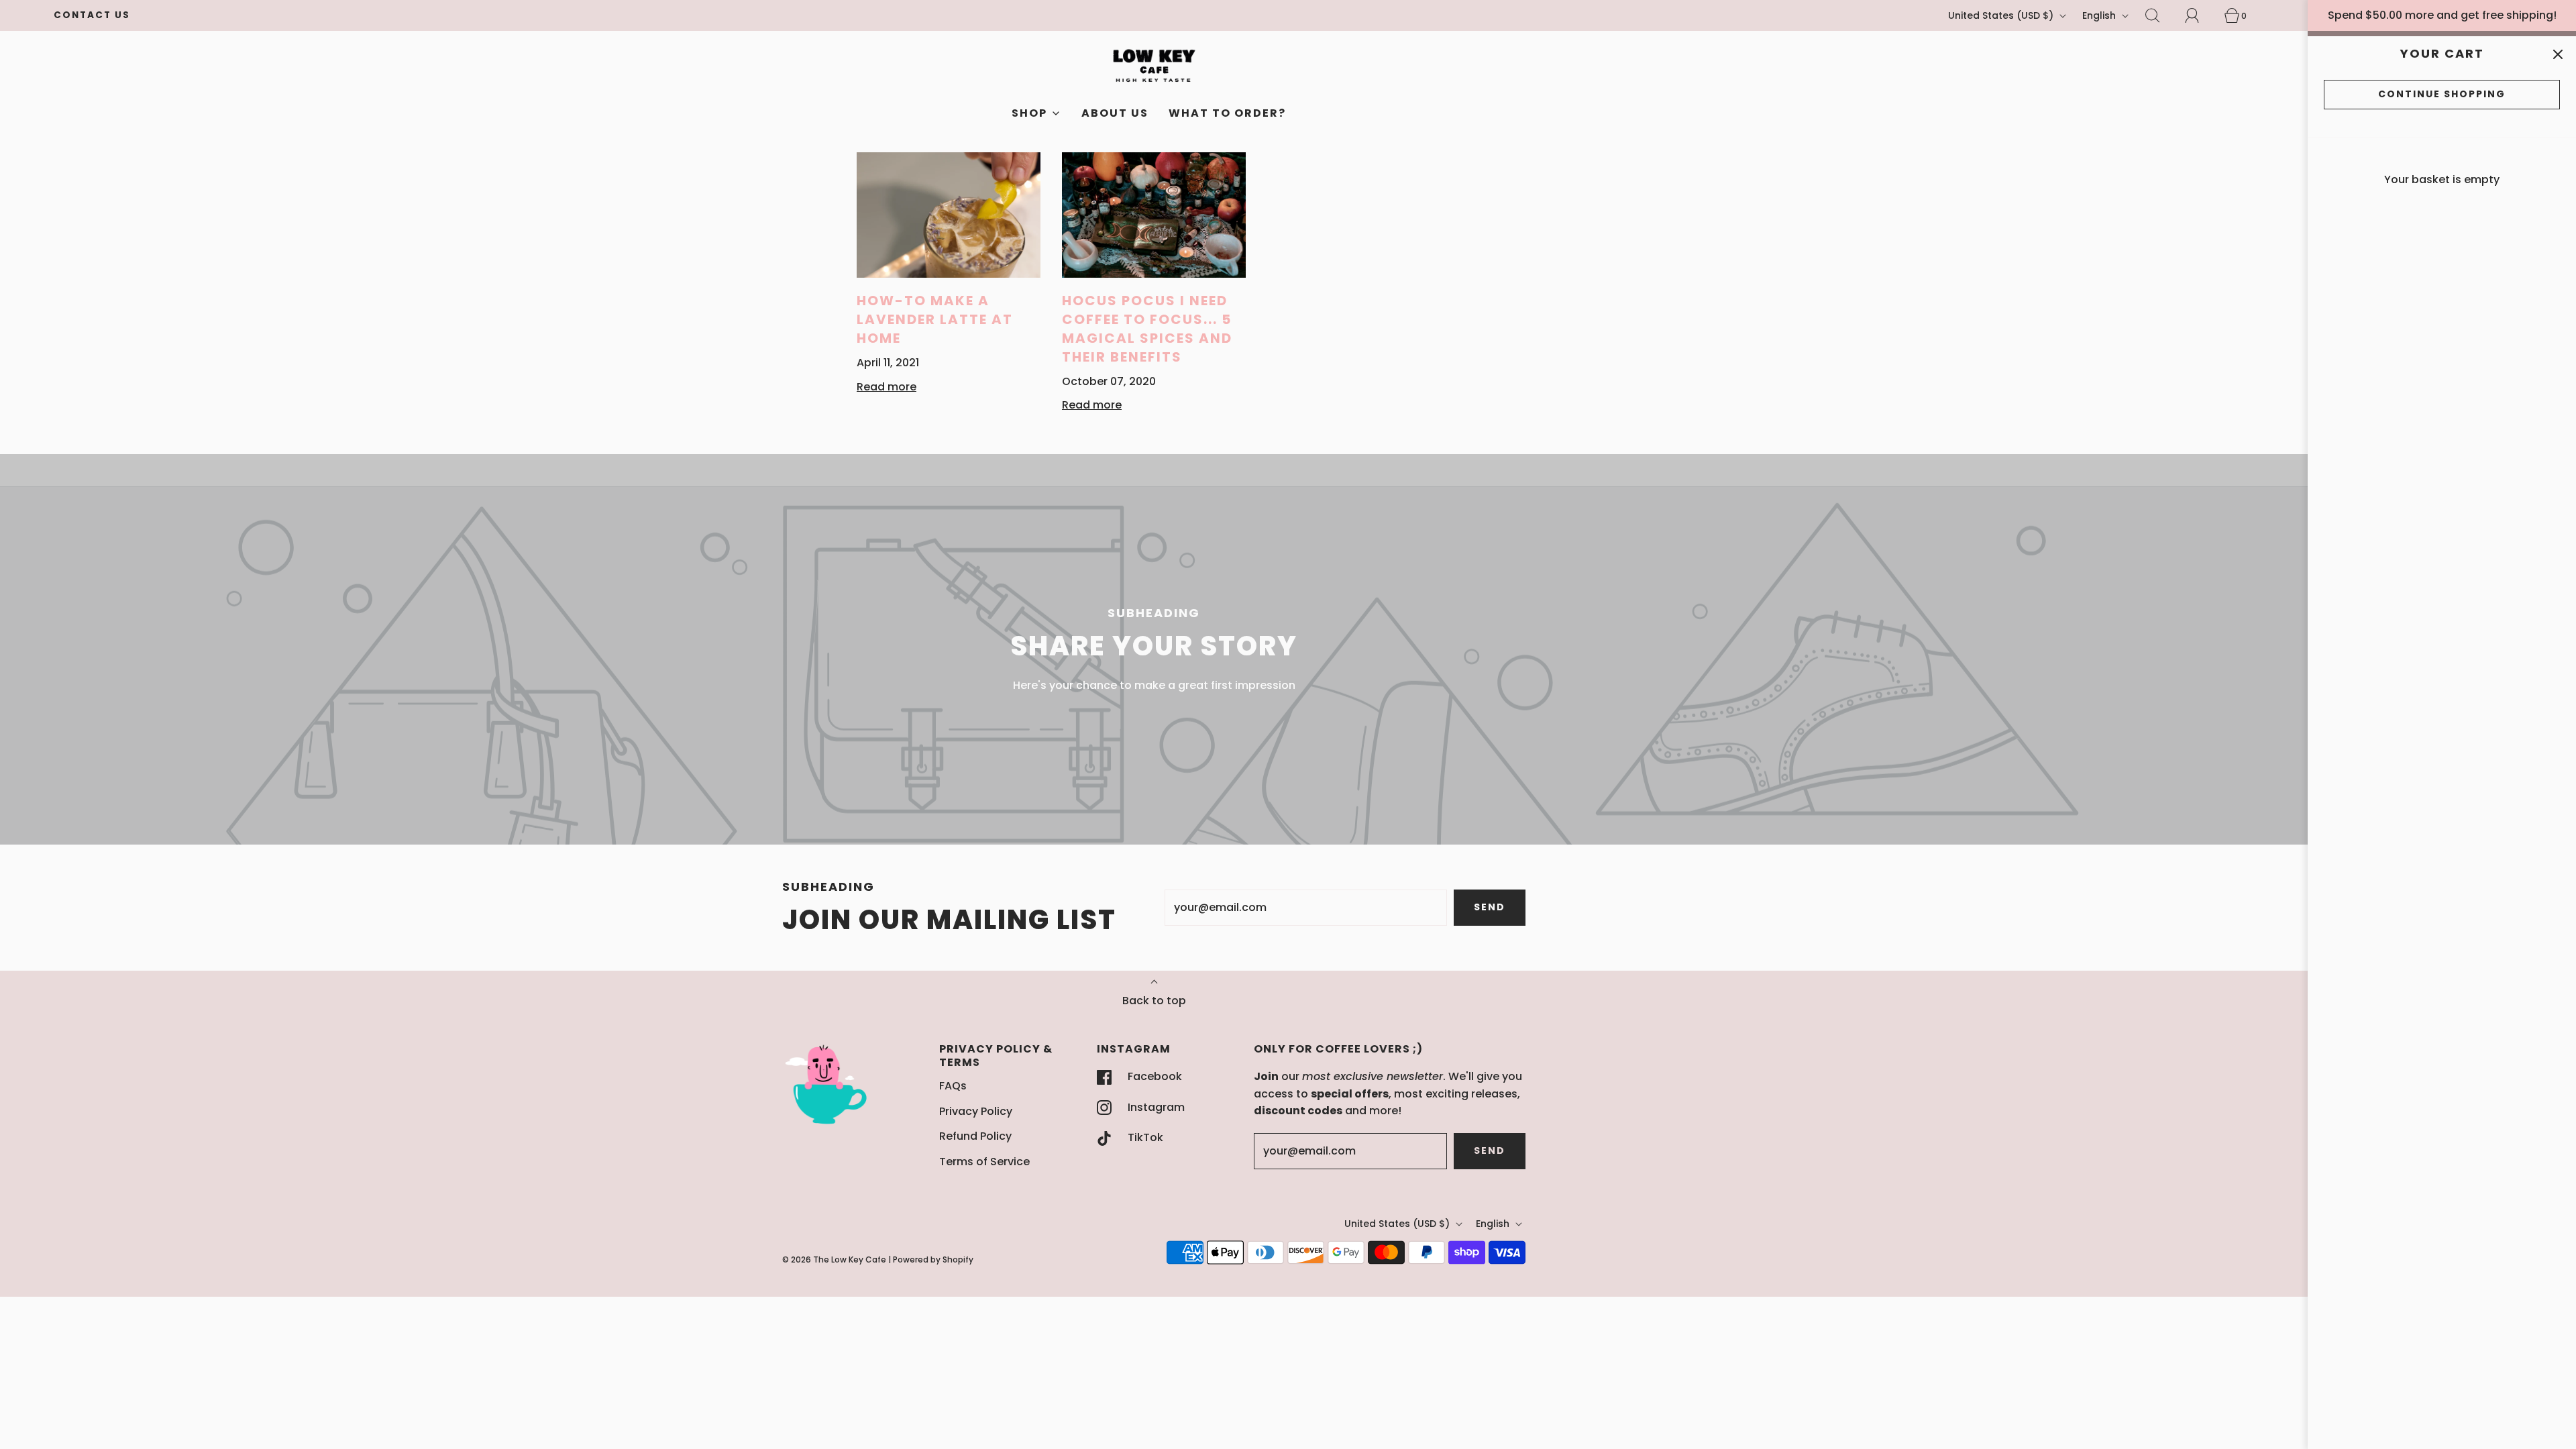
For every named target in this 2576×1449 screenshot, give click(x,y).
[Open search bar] (2160, 15)
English (2100, 15)
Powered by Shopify (933, 1259)
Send (1490, 907)
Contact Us (92, 15)
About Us (1115, 113)
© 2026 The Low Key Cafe (834, 1259)
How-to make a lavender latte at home (935, 319)
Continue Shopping (2442, 94)
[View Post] (949, 215)
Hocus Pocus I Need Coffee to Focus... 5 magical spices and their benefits (1147, 329)
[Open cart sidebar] (2558, 55)
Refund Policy (975, 1136)
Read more (887, 387)
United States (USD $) (2002, 15)
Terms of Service (984, 1162)
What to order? (1227, 113)
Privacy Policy (976, 1111)
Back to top (1154, 1001)
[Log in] (2200, 15)
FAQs (953, 1086)
